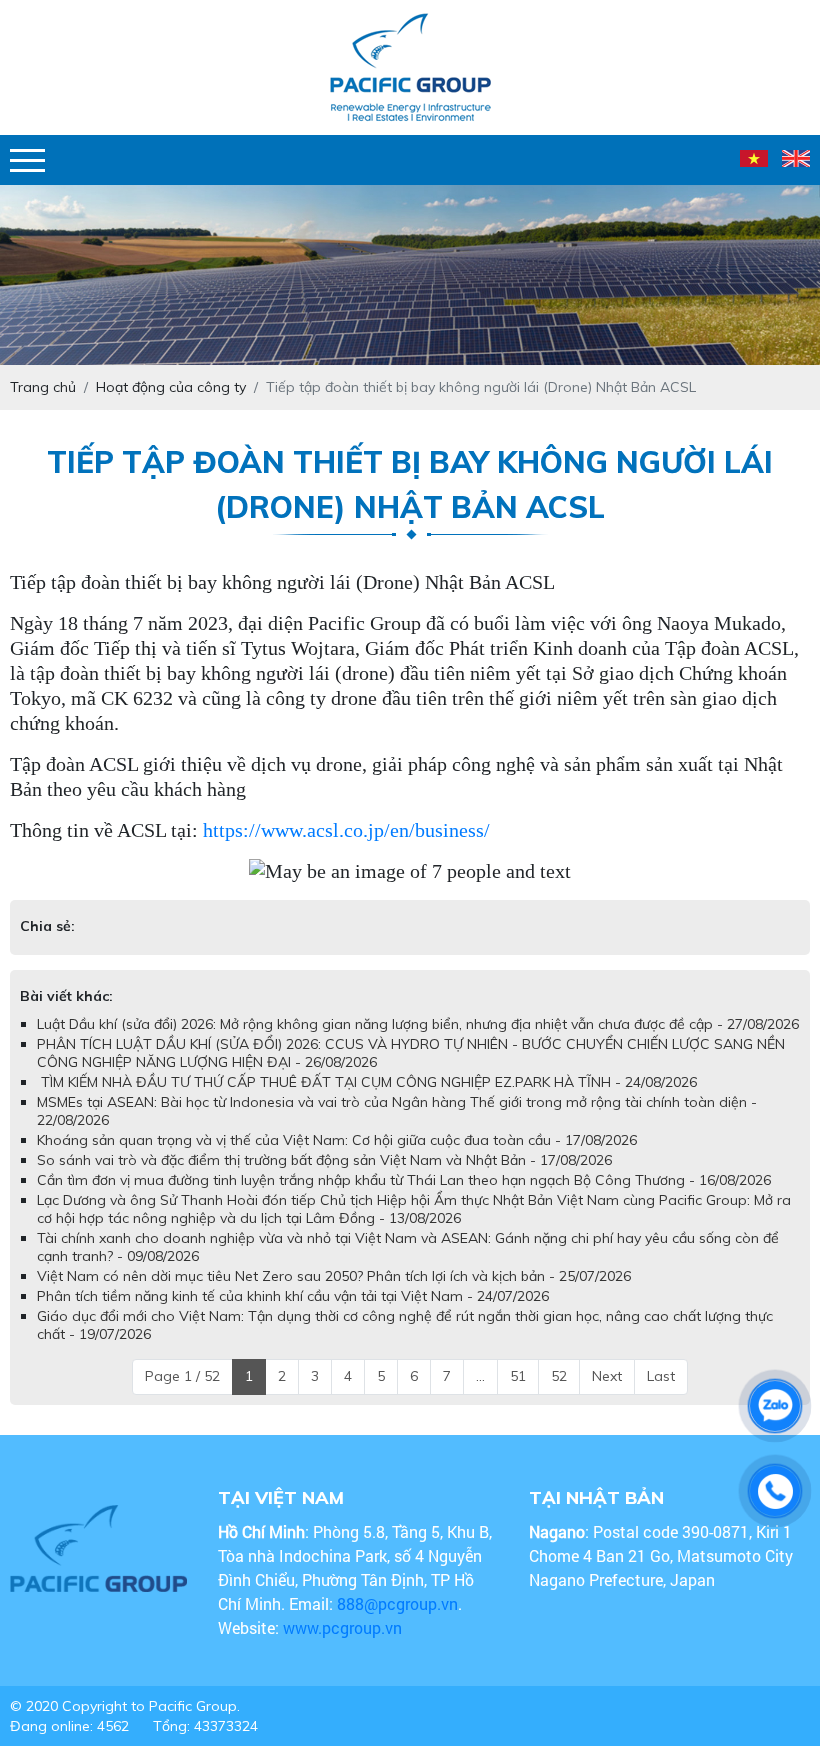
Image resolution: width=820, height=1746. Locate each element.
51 (518, 1376)
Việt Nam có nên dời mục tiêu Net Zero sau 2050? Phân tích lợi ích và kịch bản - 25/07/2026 (334, 1276)
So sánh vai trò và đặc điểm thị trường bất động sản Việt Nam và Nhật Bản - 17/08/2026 (324, 1160)
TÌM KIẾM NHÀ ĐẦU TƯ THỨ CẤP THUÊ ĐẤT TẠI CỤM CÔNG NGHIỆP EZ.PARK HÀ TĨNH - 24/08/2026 (367, 1082)
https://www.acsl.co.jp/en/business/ (346, 830)
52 (559, 1376)
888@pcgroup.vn (397, 1603)
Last (661, 1376)
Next (607, 1376)
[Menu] (27, 160)
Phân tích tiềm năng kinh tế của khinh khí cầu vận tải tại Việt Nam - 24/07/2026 (293, 1296)
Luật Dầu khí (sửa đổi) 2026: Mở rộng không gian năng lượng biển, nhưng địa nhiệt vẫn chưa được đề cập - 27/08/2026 (418, 1024)
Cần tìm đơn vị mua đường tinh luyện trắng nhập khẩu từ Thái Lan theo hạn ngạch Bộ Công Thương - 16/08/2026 (404, 1180)
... (480, 1376)
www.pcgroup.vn (344, 1627)
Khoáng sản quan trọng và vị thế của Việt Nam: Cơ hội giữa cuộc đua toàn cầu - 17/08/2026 (337, 1140)
